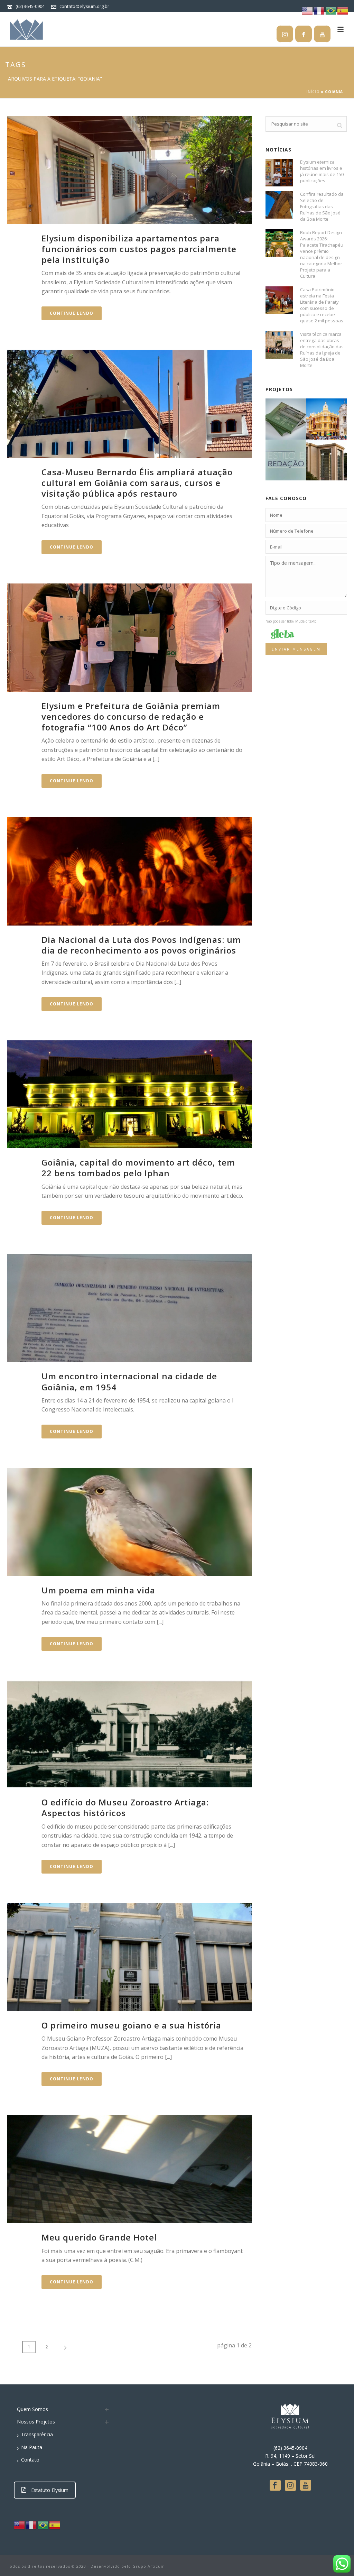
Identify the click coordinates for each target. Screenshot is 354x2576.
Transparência (37, 2434)
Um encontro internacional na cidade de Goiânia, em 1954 (129, 1381)
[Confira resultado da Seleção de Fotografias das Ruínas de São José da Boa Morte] (279, 205)
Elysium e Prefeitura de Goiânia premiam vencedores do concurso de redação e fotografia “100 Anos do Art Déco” (131, 716)
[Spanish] (55, 2525)
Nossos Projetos (36, 2422)
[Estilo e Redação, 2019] (294, 457)
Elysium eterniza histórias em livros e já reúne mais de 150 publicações (322, 171)
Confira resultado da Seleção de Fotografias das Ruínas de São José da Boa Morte (322, 206)
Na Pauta (32, 2447)
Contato (30, 2460)
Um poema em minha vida (98, 1590)
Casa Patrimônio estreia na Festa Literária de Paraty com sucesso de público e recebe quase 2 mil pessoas (322, 305)
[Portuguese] (43, 2525)
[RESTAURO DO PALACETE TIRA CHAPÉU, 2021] (335, 416)
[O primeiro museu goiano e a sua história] (129, 1957)
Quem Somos (32, 2409)
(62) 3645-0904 (30, 6)
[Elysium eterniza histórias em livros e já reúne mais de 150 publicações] (279, 173)
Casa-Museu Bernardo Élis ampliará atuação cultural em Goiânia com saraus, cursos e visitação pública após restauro (137, 483)
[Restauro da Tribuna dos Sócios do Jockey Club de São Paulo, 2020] (335, 457)
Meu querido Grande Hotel (99, 2237)
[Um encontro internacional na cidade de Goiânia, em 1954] (129, 1308)
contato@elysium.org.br (84, 6)
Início (313, 92)
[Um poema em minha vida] (129, 1522)
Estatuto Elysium (50, 2490)
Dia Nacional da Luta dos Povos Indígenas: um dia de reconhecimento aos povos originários (141, 945)
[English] (20, 2525)
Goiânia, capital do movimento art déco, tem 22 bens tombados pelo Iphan (138, 1168)
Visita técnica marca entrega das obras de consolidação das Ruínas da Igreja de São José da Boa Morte (322, 350)
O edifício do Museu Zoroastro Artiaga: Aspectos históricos (125, 1807)
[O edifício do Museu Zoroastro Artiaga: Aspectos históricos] (129, 1734)
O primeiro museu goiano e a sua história (131, 2025)
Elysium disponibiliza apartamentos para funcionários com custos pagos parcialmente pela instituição (139, 249)
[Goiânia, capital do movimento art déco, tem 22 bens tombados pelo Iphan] (129, 1094)
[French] (31, 2525)
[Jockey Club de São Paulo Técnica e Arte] (294, 416)
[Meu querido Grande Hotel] (129, 2169)
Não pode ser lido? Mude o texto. (291, 621)
